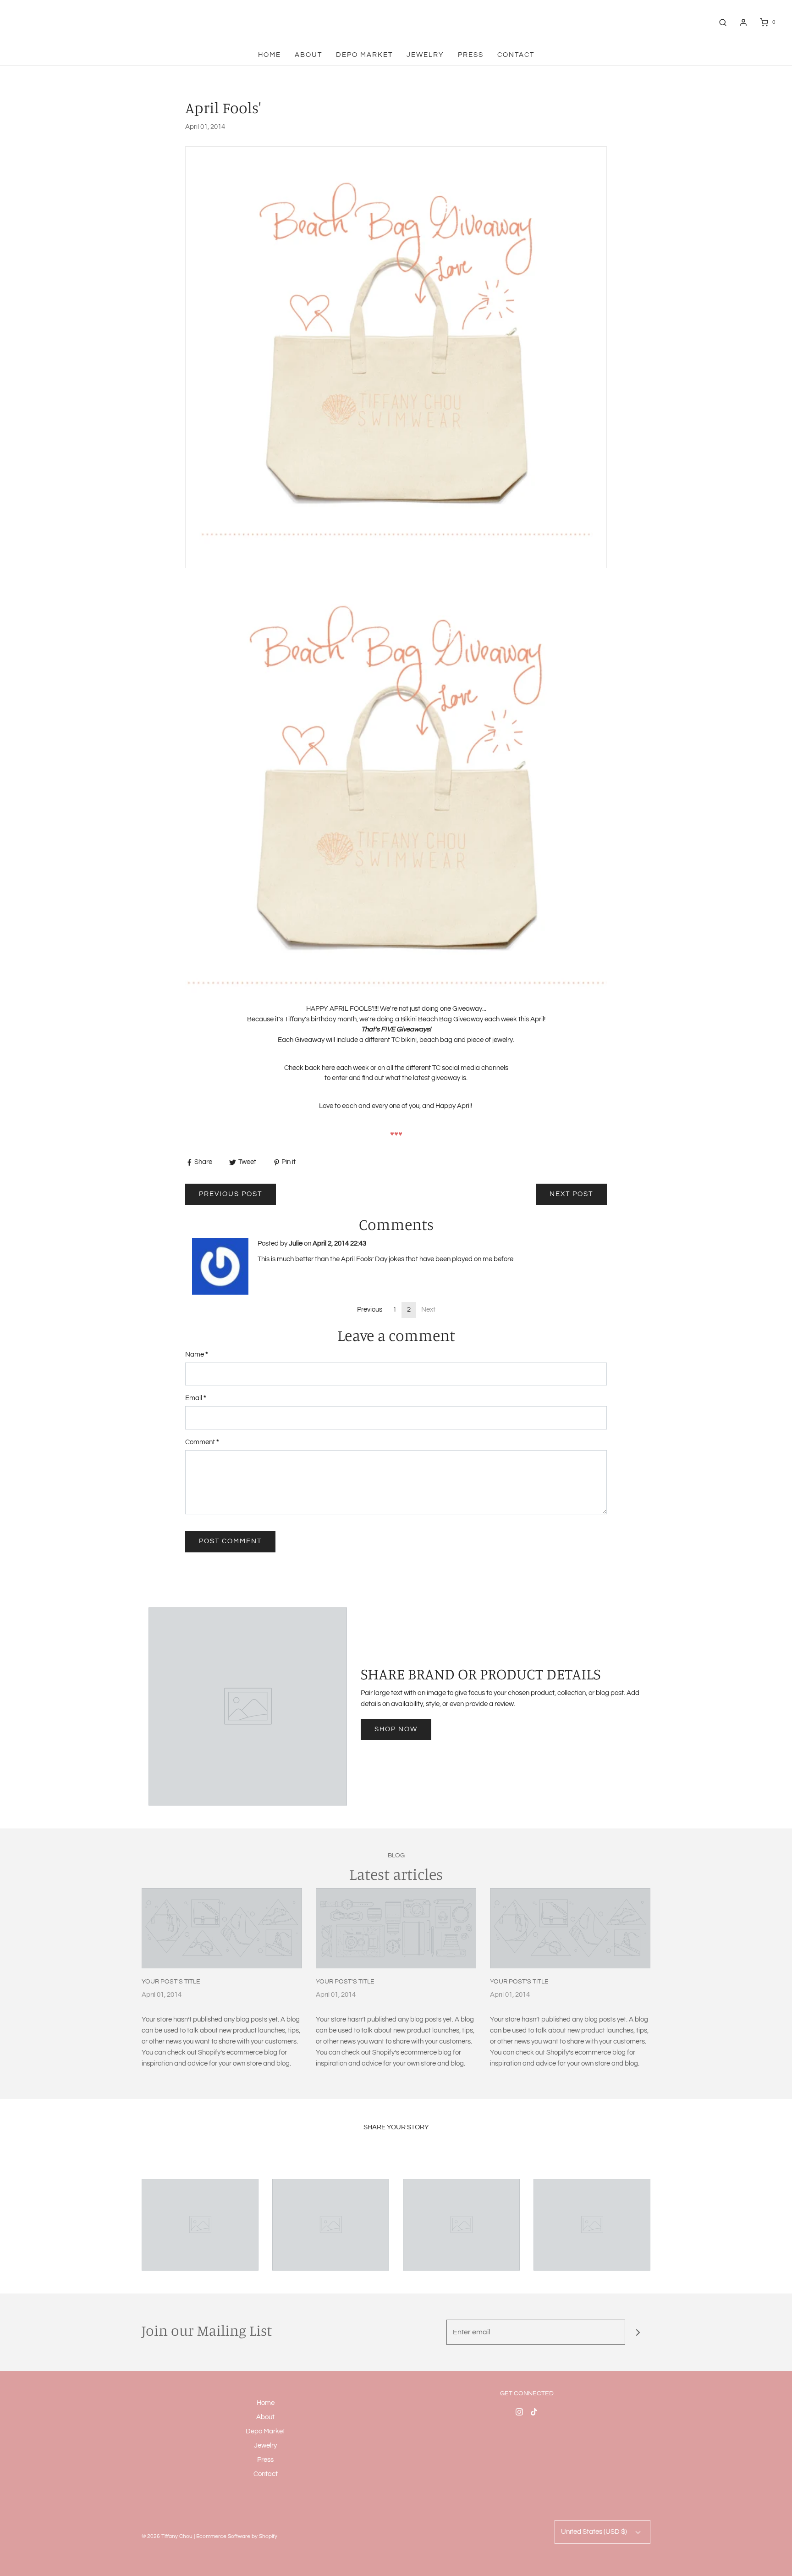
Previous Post (231, 1194)
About (308, 55)
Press (471, 55)
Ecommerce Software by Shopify (237, 2536)
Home (269, 55)
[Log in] (743, 22)
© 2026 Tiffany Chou (167, 2536)
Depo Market (364, 55)
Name (197, 1354)
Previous (370, 1310)
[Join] (638, 2332)
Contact (516, 55)
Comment (202, 1442)
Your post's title (171, 1982)
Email (196, 1398)
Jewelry (425, 55)
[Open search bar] (723, 22)
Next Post (571, 1194)
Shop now (396, 1729)
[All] (200, 2225)
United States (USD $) (595, 2532)
